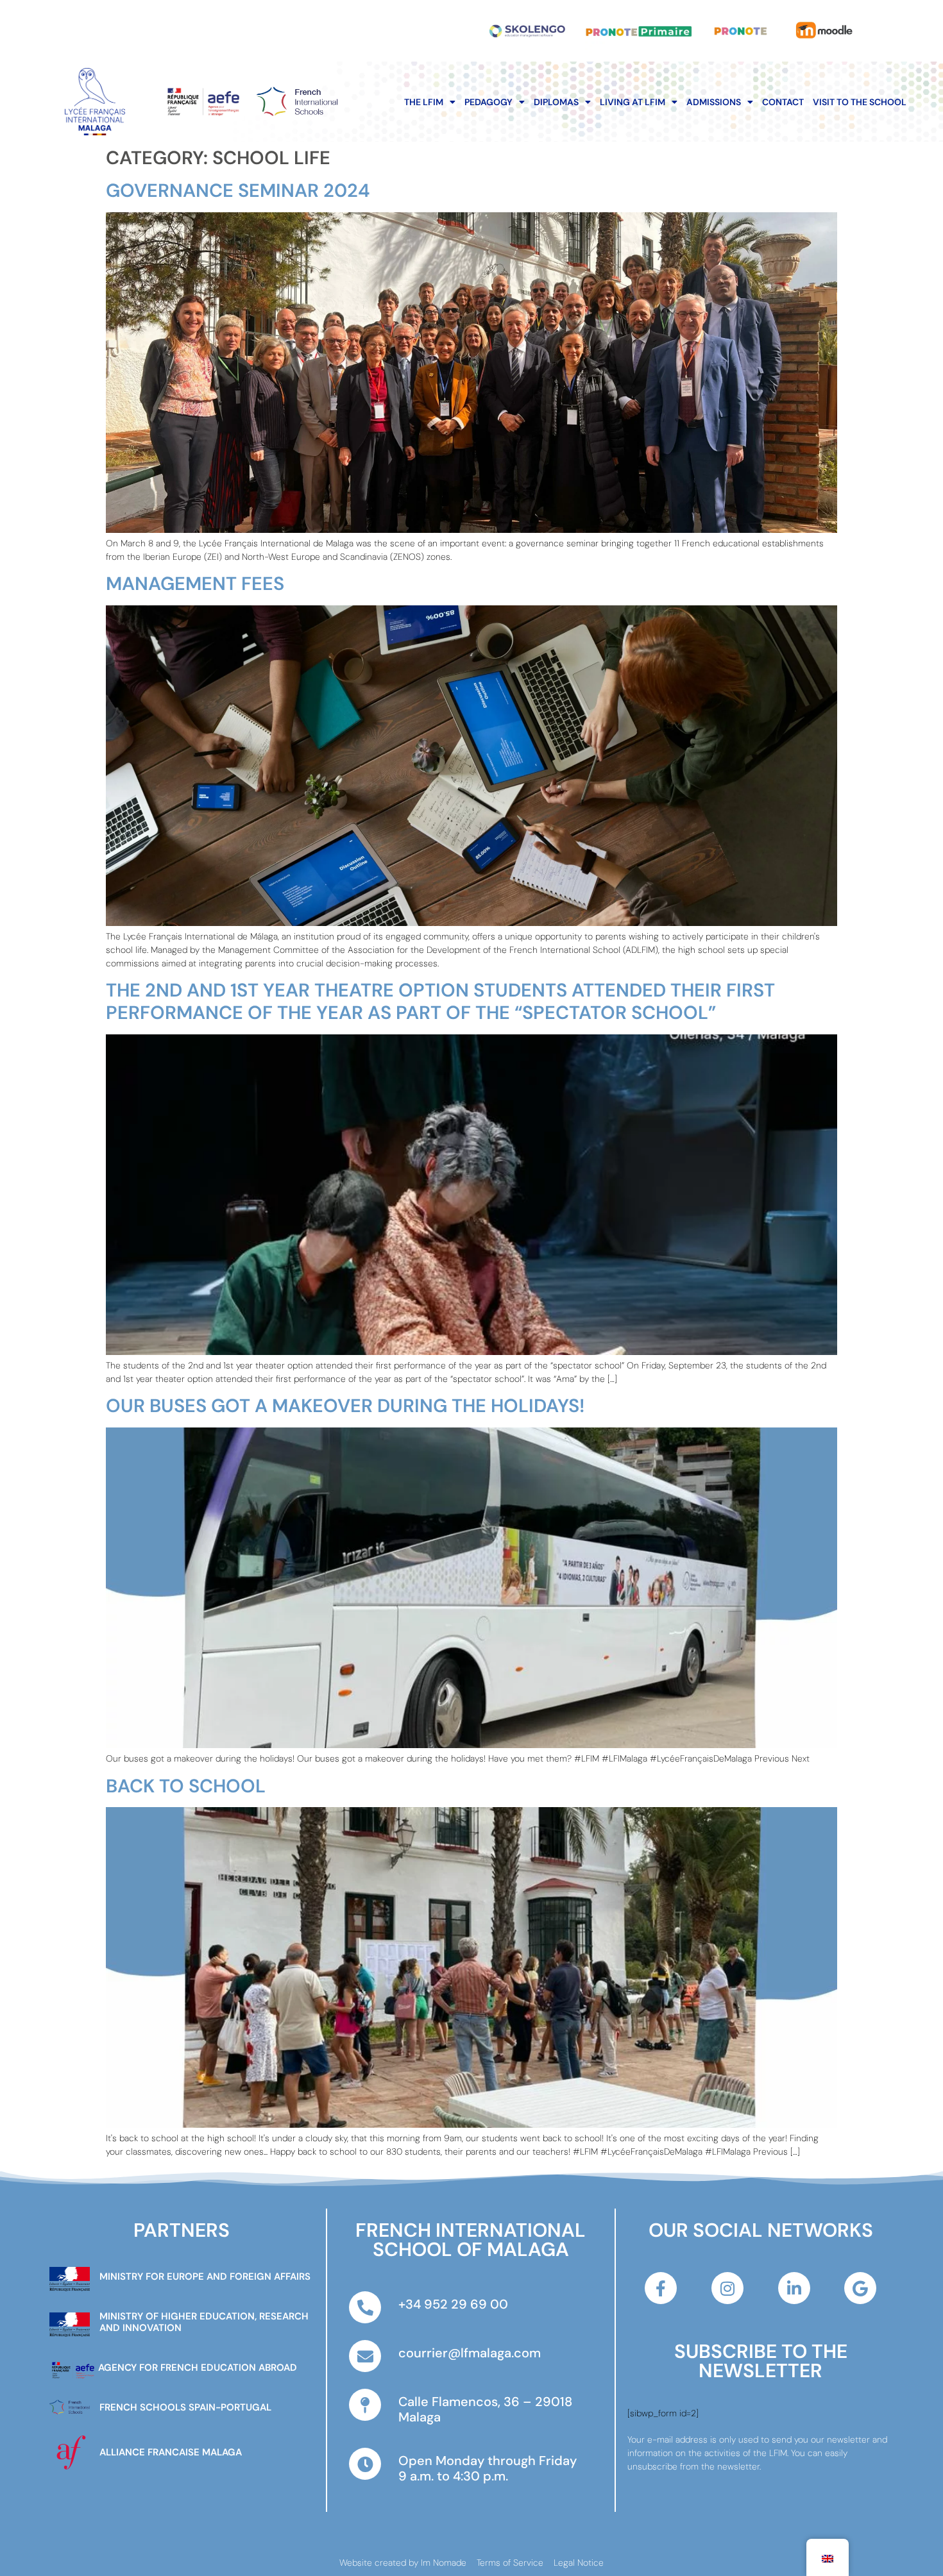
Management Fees (195, 584)
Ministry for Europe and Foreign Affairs (205, 2277)
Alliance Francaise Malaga (171, 2452)
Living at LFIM (633, 102)
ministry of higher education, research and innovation (204, 2322)
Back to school (186, 1786)
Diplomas (556, 102)
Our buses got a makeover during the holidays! (345, 1406)
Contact (783, 102)
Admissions (714, 102)
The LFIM (424, 102)
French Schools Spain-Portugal (185, 2407)
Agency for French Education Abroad (198, 2368)
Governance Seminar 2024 (238, 190)
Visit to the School (860, 102)
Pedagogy (488, 102)
